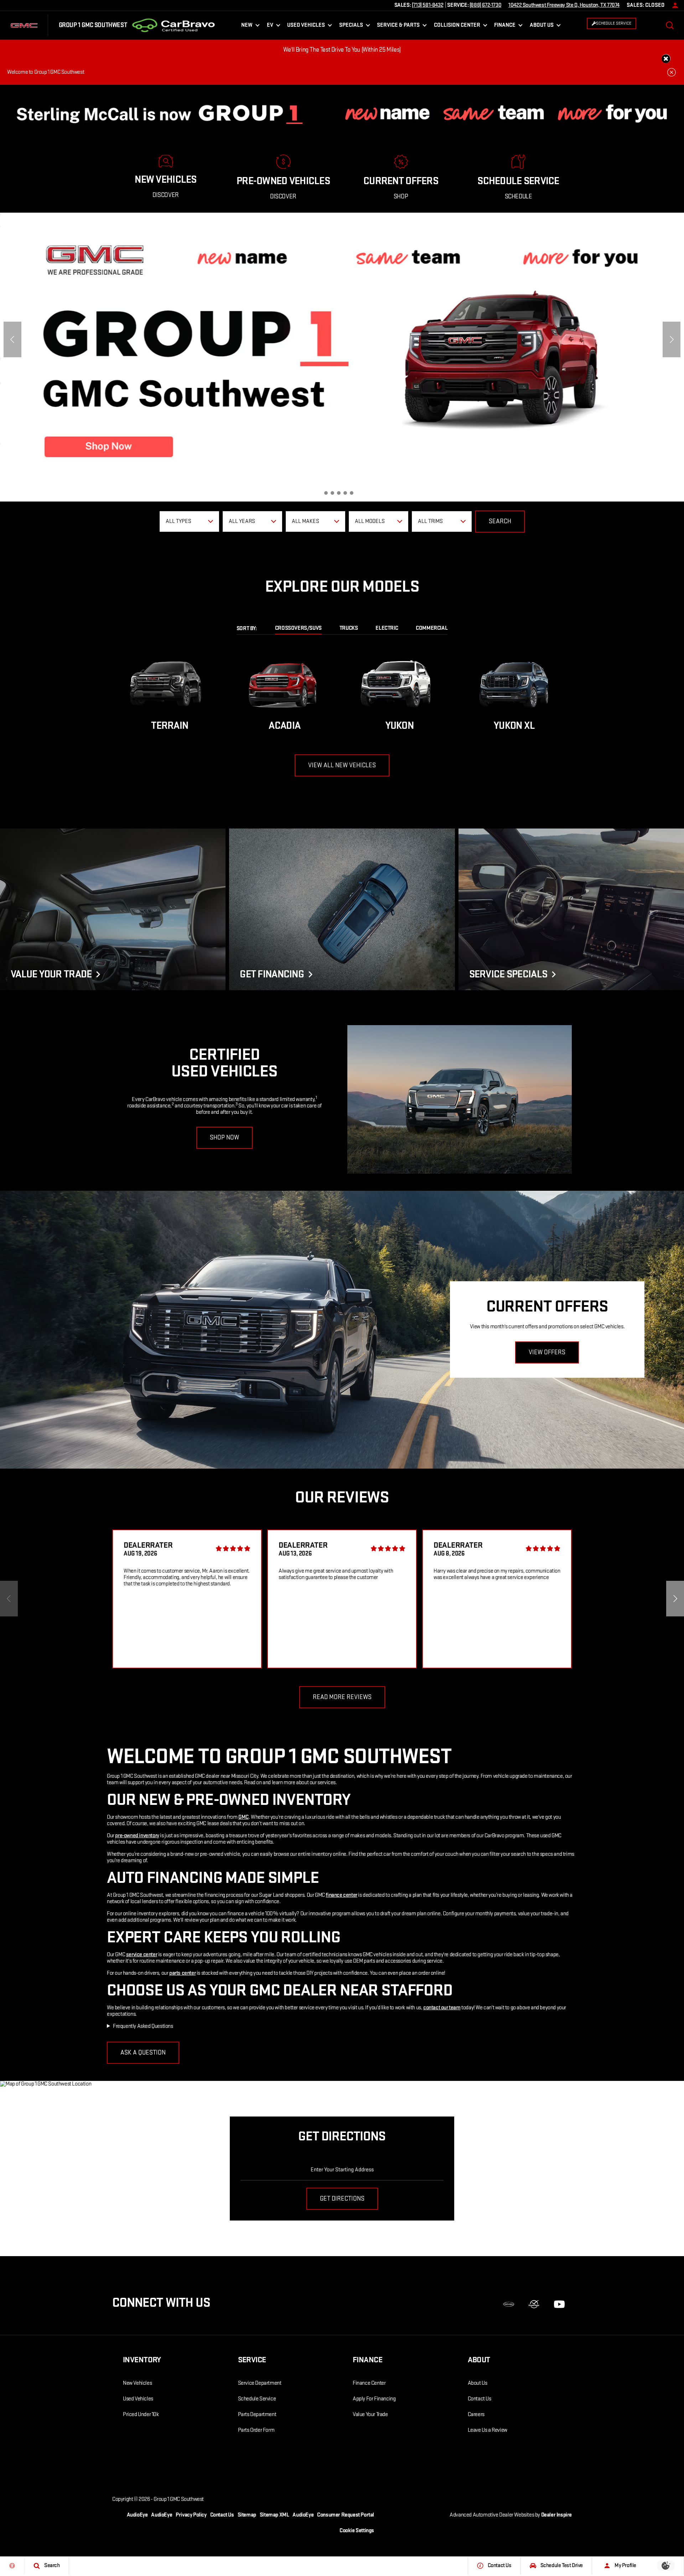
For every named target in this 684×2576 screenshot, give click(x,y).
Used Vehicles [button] (306, 27)
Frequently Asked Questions (143, 2026)
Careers (476, 2414)
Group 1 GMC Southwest (179, 2499)
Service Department (260, 2383)
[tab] (298, 629)
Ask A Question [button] (143, 2053)
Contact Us (480, 2399)
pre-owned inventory (137, 1836)
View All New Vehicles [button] (342, 765)
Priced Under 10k (141, 2414)
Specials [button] (351, 27)
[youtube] (559, 2304)
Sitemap (247, 2515)
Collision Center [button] (457, 27)
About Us (478, 2383)
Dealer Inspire (556, 2515)
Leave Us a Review (488, 2430)
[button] (670, 25)
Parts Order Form (256, 2430)
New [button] (248, 27)
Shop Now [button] (224, 1138)
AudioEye (137, 2515)
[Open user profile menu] (673, 5)
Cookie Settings (357, 2531)
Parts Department (257, 2414)
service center (142, 1955)
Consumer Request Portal (346, 2515)
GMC (243, 1817)
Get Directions (342, 2199)
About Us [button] (541, 27)
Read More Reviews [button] (342, 1697)
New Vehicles (137, 2383)
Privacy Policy (191, 2515)
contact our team (442, 2008)
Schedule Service (257, 2399)
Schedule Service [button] (614, 23)
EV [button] (274, 27)
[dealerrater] (534, 2304)
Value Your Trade (370, 2414)
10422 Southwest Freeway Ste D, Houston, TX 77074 (564, 5)
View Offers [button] (547, 1352)
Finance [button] (505, 27)
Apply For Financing (374, 2399)
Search (500, 521)
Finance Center (369, 2383)
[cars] (509, 2304)
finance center (341, 1895)
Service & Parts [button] (398, 27)
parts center (182, 1973)
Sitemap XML (274, 2515)
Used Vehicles (138, 2399)
